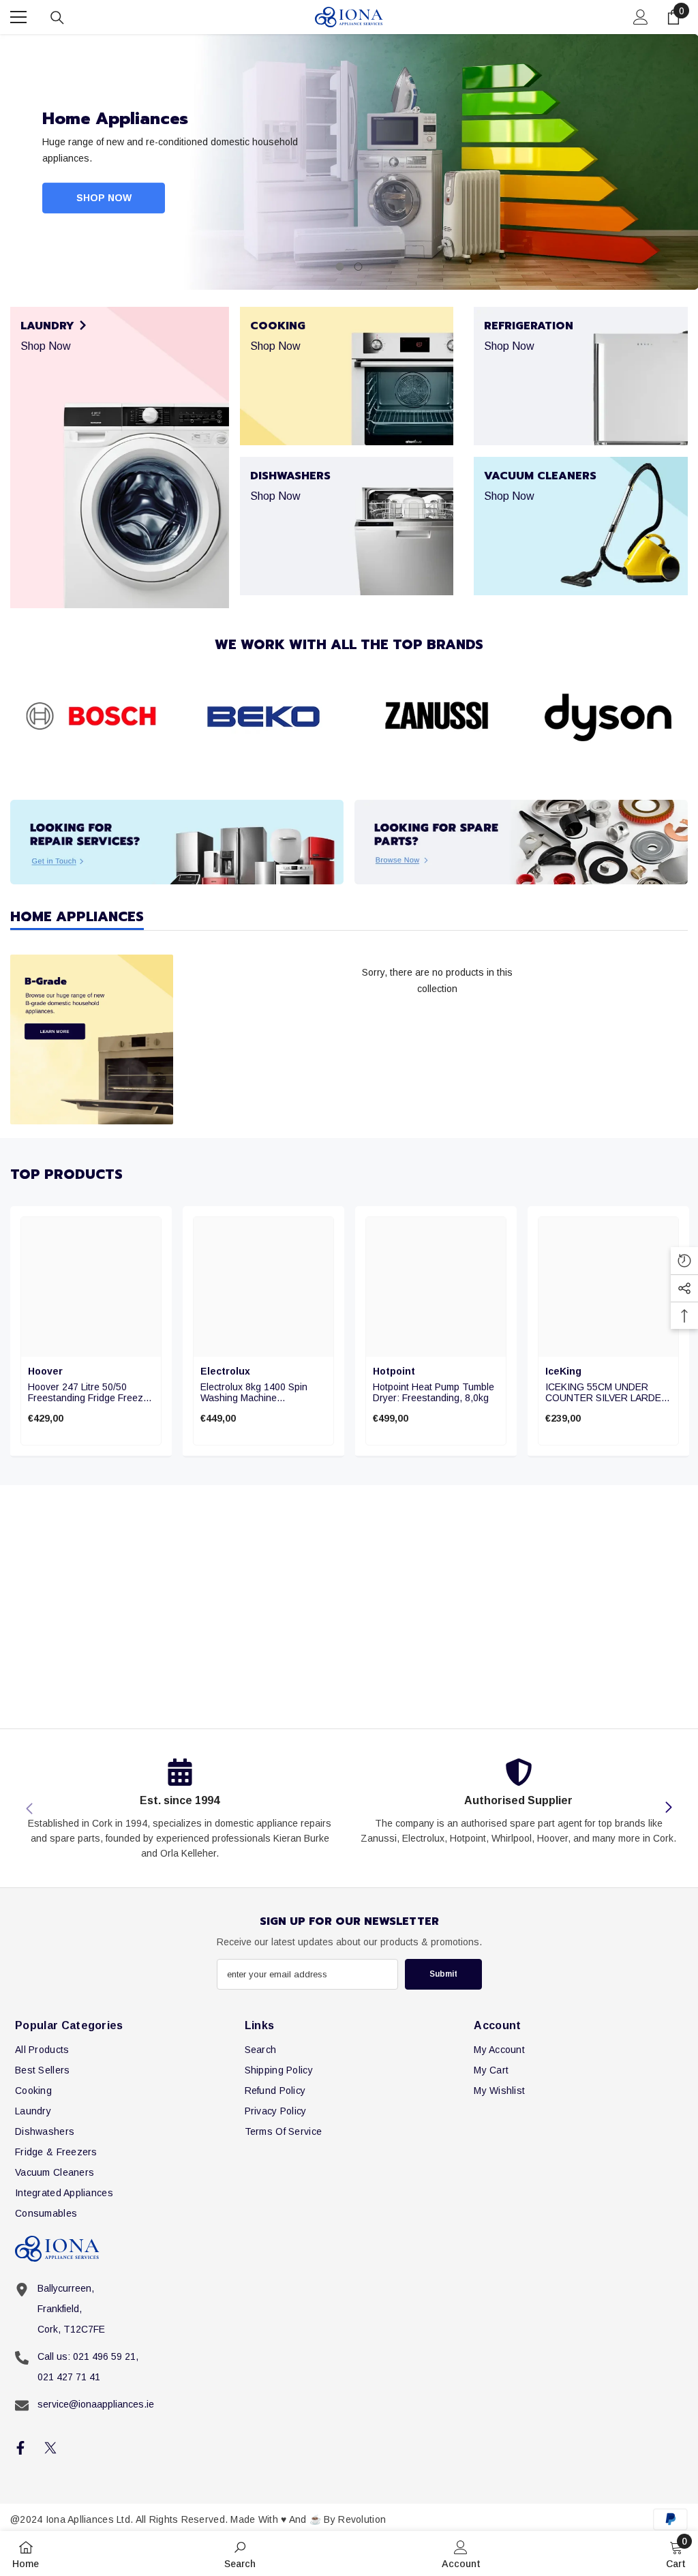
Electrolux (225, 1371)
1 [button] (340, 267)
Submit (443, 1974)
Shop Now (104, 198)
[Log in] (641, 17)
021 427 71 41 (69, 2377)
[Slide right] (668, 1808)
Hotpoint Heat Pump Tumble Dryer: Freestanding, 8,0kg (434, 1392)
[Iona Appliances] (177, 842)
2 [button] (359, 267)
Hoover (45, 1371)
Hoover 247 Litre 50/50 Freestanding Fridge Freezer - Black (90, 1392)
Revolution (362, 2519)
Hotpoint (394, 1371)
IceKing (563, 1371)
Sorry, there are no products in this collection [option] (437, 980)
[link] (91, 717)
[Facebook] (20, 2448)
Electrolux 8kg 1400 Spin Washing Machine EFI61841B (254, 1392)
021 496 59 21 (104, 2356)
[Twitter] (50, 2448)
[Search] (57, 18)
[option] (349, 162)
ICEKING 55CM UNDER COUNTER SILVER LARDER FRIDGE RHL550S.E (607, 1392)
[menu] (18, 17)
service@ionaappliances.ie (96, 2404)
